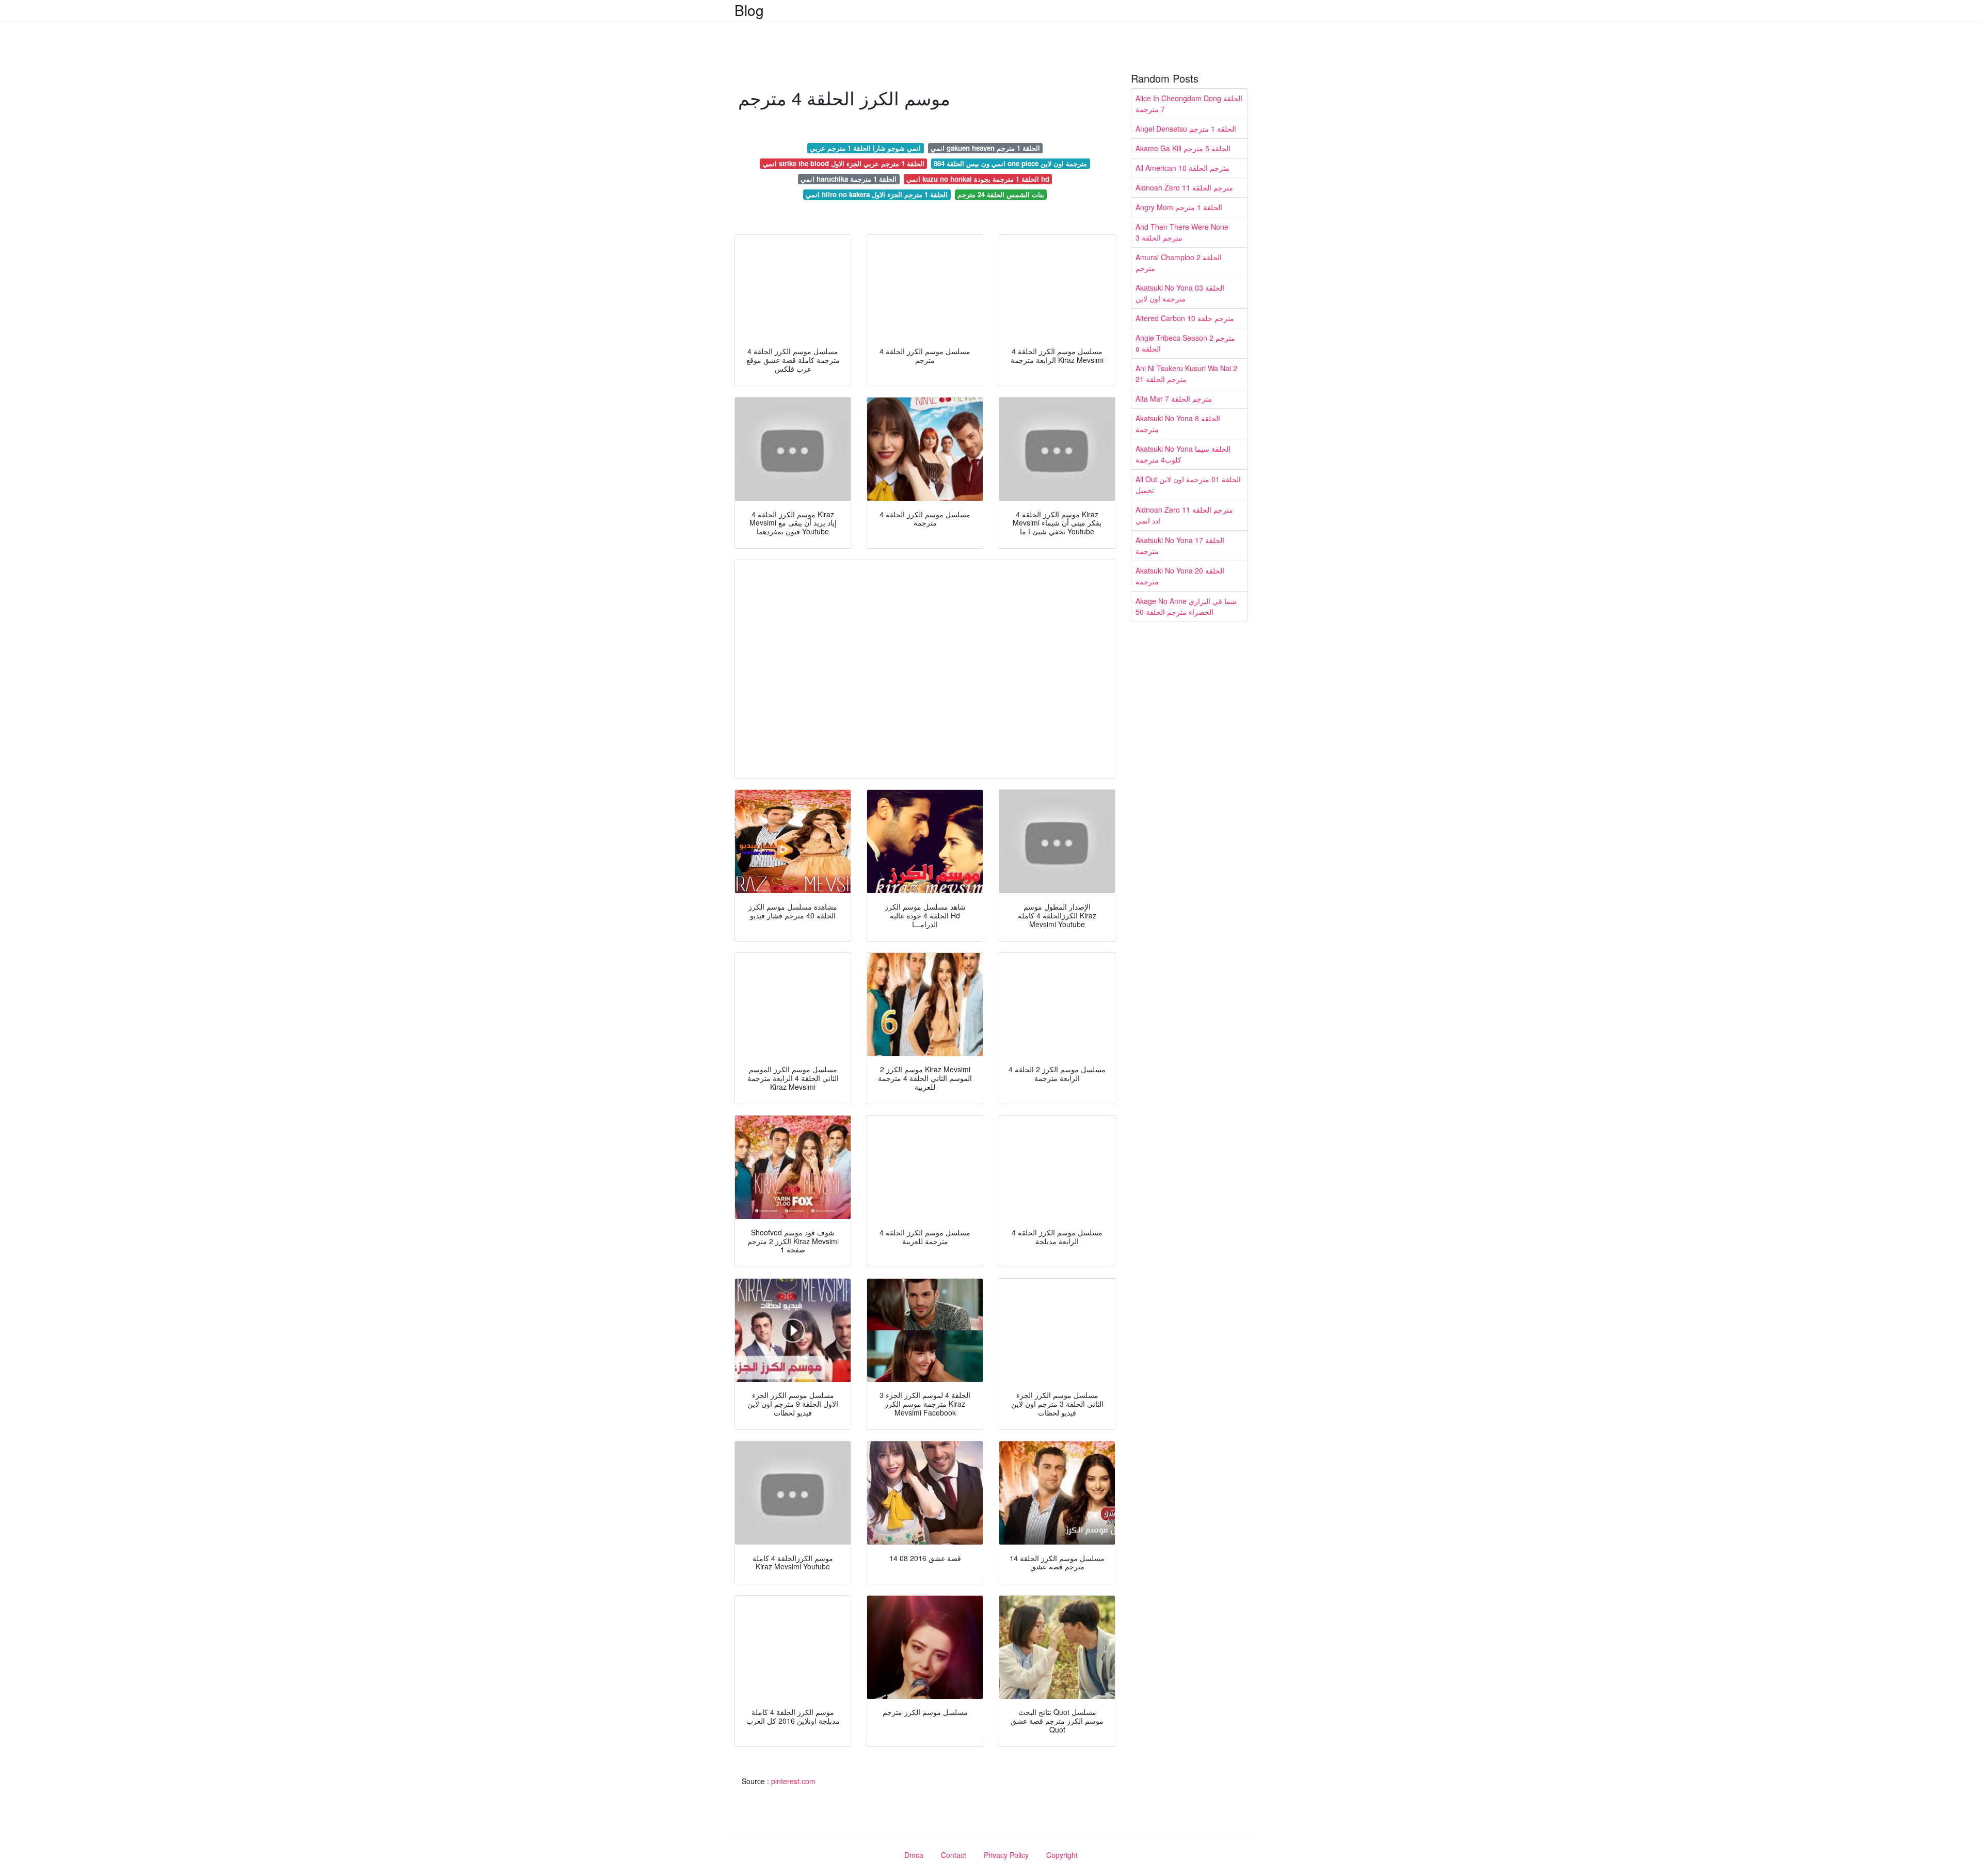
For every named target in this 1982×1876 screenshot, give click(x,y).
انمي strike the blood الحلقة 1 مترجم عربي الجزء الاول (844, 163)
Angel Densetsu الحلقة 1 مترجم (1186, 129)
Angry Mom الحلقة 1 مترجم (1179, 207)
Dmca (914, 1855)
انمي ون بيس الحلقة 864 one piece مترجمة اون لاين (1010, 163)
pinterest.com (793, 1781)
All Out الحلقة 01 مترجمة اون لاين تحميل (1188, 484)
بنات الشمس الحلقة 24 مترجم (1001, 194)
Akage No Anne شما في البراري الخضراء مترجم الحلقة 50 (1186, 606)
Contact (954, 1855)
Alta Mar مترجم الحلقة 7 (1174, 399)
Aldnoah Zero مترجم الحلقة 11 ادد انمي (1184, 515)
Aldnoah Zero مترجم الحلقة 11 (1184, 187)
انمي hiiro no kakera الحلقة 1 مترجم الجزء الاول (877, 194)
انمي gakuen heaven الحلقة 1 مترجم (985, 148)
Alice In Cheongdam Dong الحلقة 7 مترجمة (1189, 104)
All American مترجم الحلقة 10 (1182, 168)
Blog (749, 10)
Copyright (1062, 1855)
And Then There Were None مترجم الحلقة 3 (1182, 232)
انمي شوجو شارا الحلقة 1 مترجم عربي (865, 148)
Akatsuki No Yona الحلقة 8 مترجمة (1178, 424)
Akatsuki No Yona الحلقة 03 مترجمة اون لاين (1180, 293)
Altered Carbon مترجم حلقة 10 (1185, 318)
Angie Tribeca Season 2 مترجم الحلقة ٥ (1185, 343)
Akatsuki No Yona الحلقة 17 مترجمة (1180, 545)
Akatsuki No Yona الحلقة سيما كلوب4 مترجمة (1183, 454)
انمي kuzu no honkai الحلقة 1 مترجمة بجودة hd (978, 179)
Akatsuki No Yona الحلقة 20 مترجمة (1180, 576)
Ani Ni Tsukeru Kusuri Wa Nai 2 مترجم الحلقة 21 (1186, 373)
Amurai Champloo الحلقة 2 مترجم (1179, 263)
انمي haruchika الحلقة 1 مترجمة (849, 179)
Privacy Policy (1006, 1855)
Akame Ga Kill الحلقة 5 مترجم (1183, 148)
